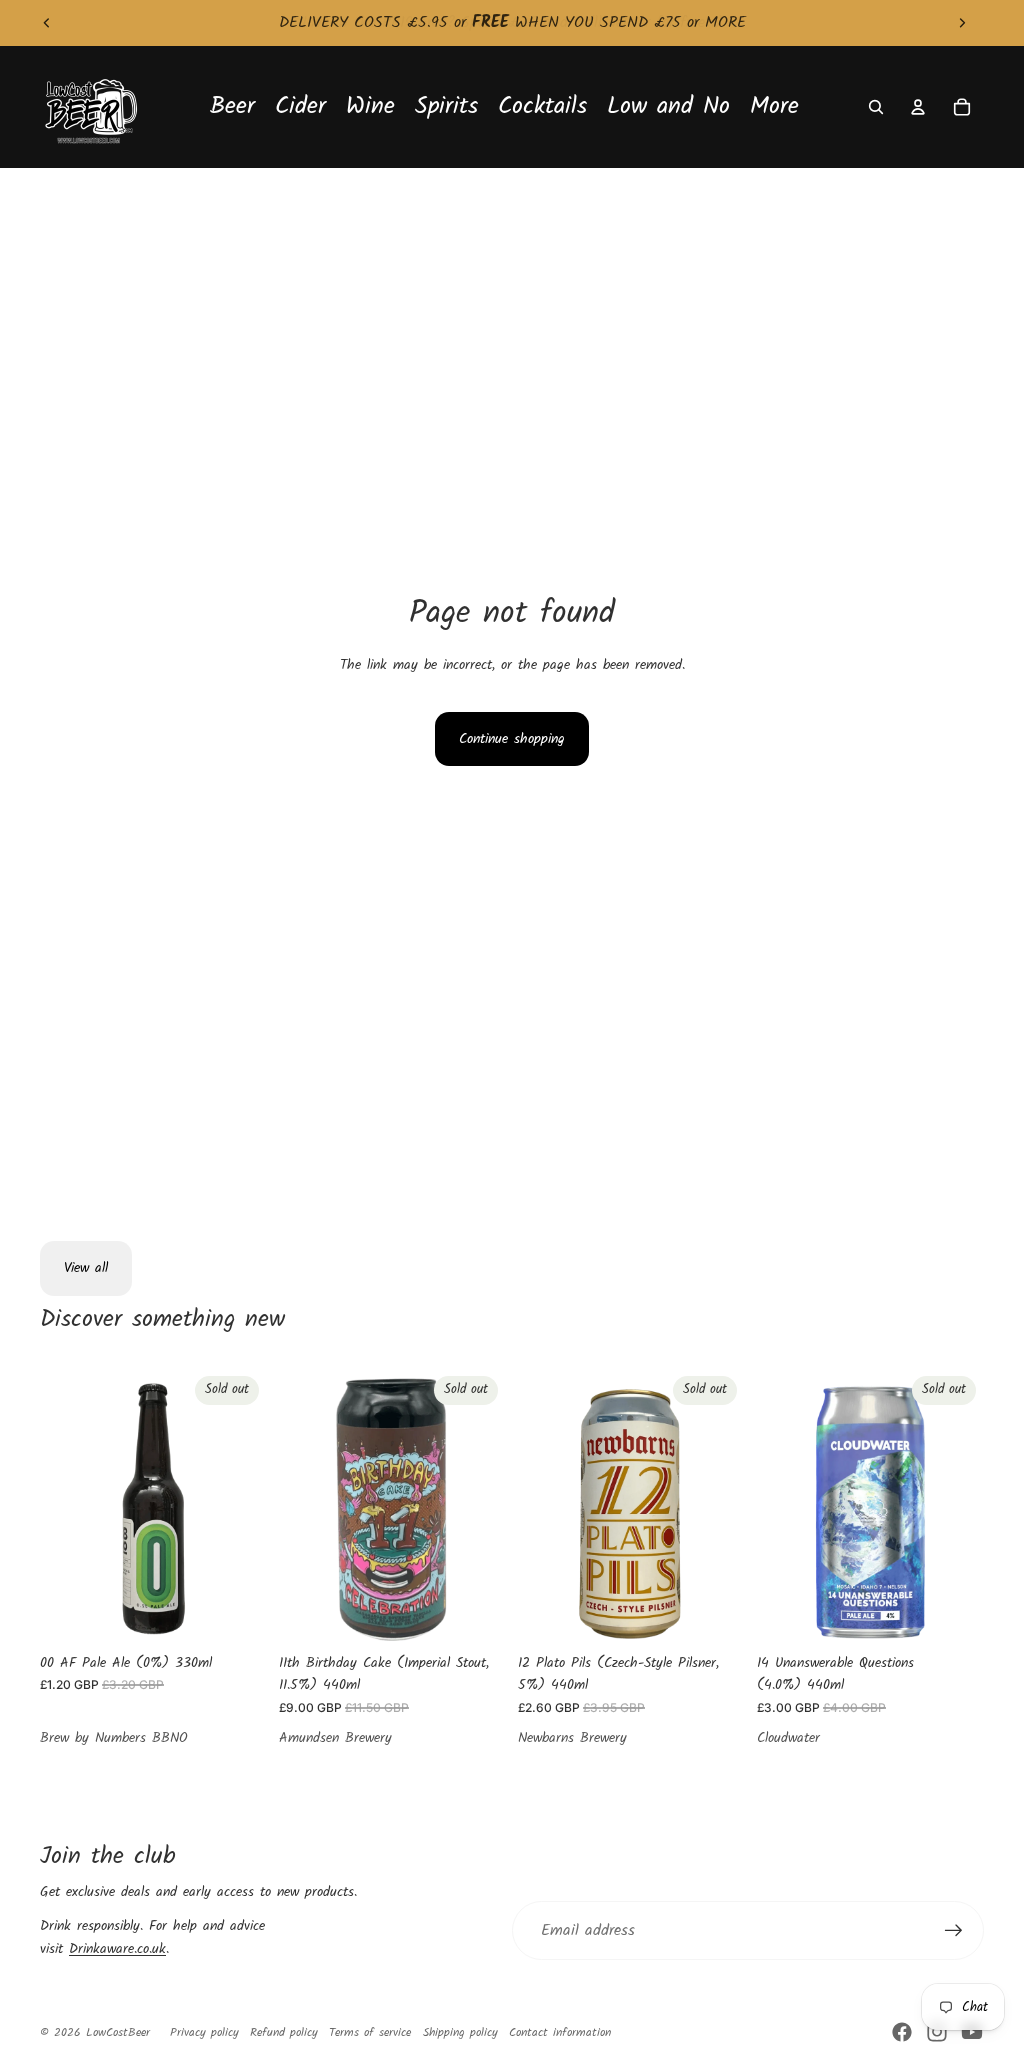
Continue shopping (512, 739)
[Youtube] (972, 2032)
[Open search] (876, 107)
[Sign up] (954, 1931)
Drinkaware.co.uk (117, 1949)
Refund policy (284, 2032)
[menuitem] (774, 107)
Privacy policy (204, 2032)
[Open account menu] (918, 107)
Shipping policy (460, 2032)
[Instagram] (937, 2032)
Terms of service (370, 2032)
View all (86, 1268)
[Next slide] (962, 23)
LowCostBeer (118, 2032)
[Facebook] (902, 2032)
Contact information (560, 2032)
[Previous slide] (47, 23)
